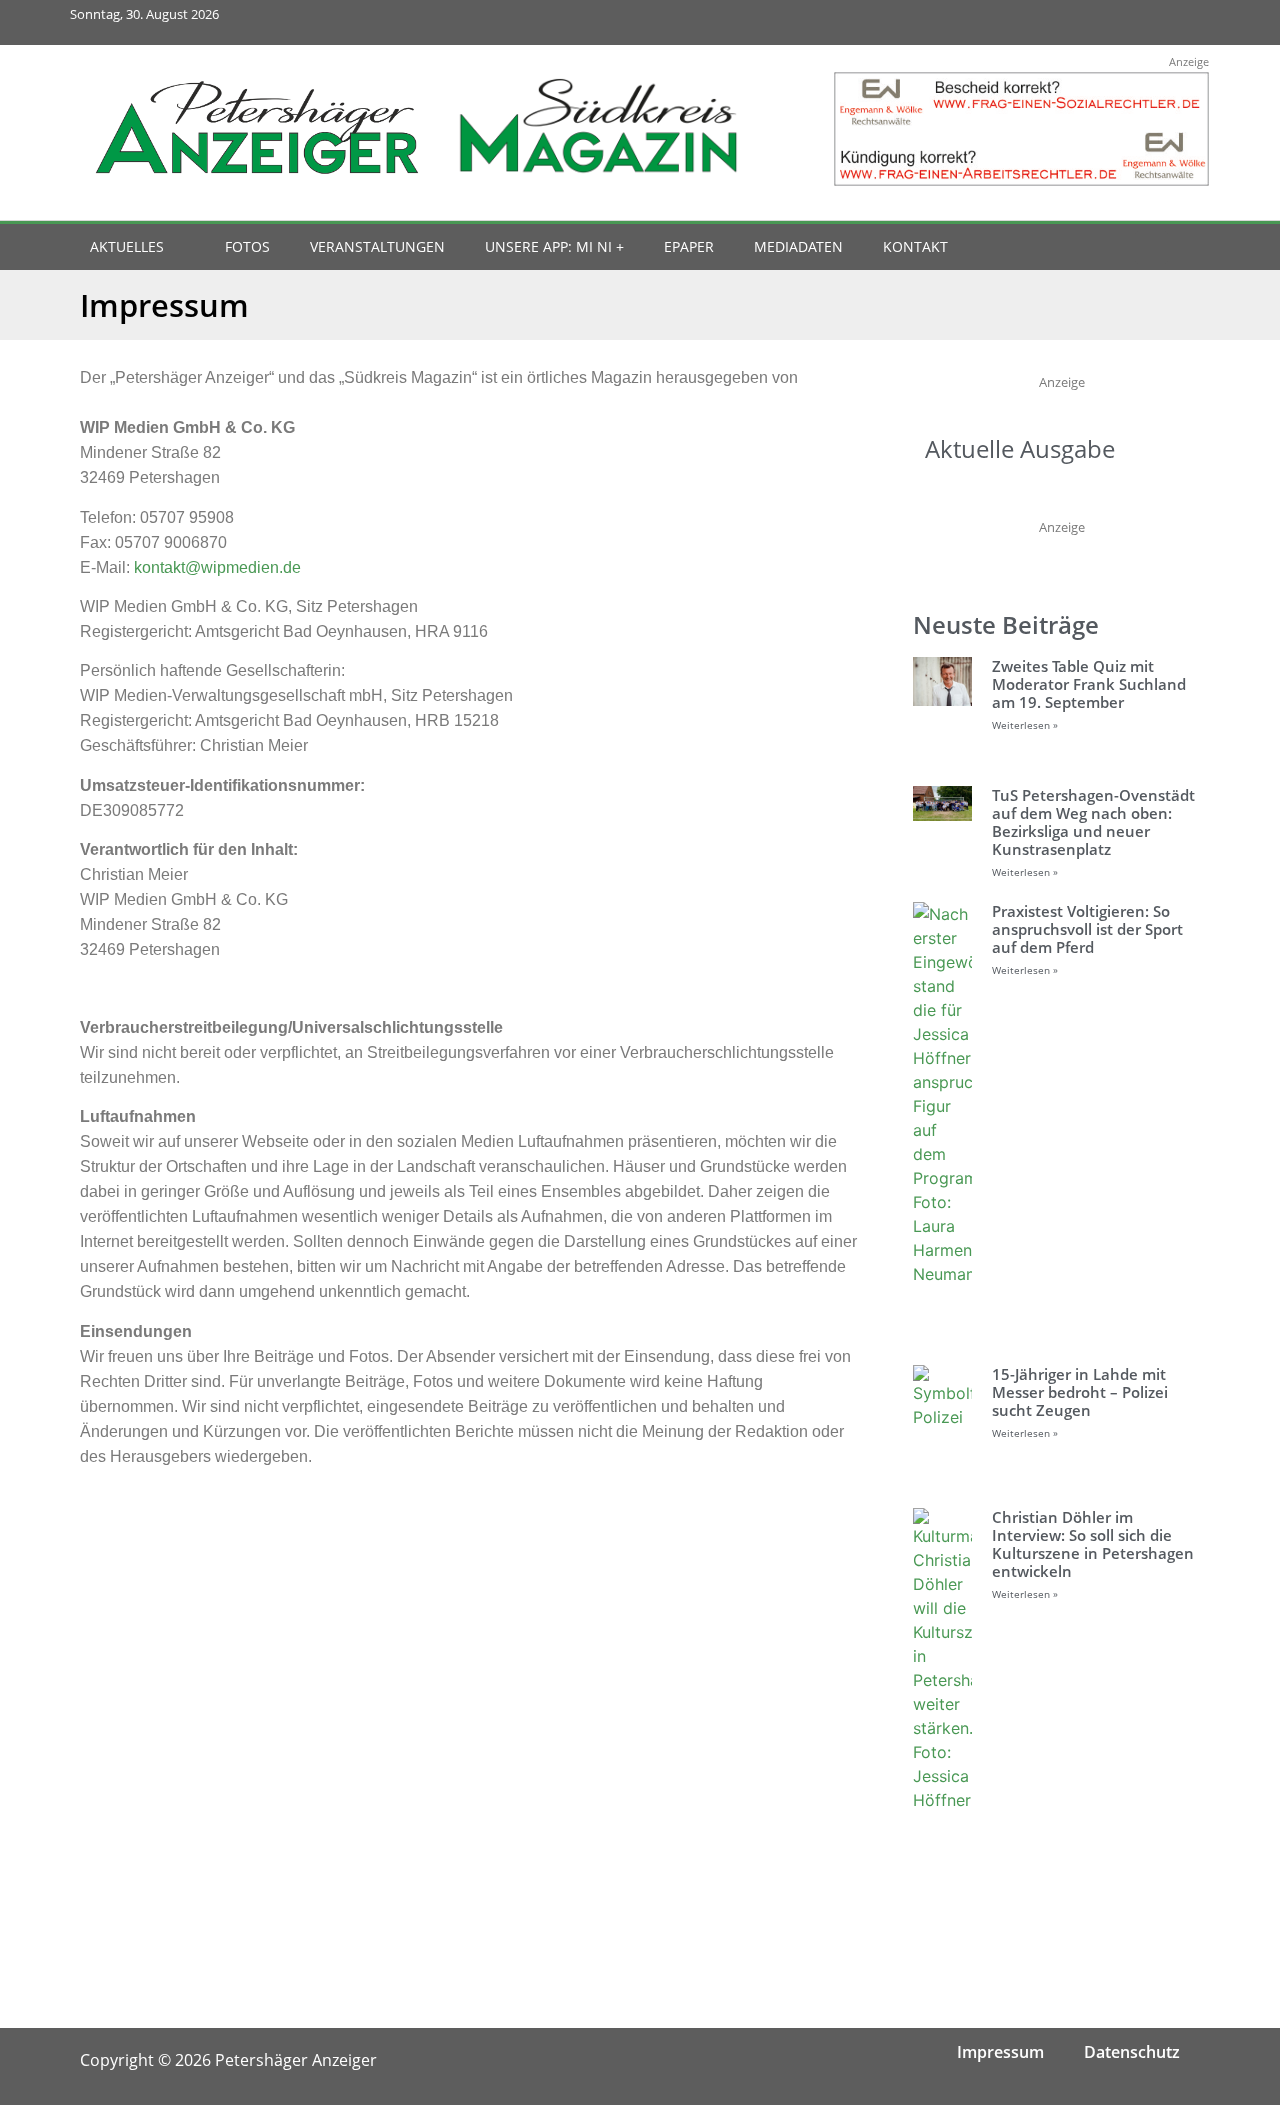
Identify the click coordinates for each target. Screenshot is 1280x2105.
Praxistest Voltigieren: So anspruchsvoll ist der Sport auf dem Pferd (1087, 929)
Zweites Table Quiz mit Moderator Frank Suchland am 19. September (1089, 684)
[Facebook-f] (1053, 22)
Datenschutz (1132, 2052)
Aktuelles (127, 246)
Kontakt (915, 246)
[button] (1151, 247)
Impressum (1000, 2052)
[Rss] (1187, 22)
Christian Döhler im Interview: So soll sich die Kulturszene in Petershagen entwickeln (1093, 1544)
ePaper (689, 246)
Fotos (247, 246)
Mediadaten (798, 246)
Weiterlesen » (1025, 725)
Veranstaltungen (377, 246)
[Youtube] (1142, 22)
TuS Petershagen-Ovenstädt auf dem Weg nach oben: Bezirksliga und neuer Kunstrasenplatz (1093, 822)
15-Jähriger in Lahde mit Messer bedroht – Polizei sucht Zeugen (1080, 1392)
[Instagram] (1098, 22)
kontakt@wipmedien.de (217, 567)
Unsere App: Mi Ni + (554, 246)
